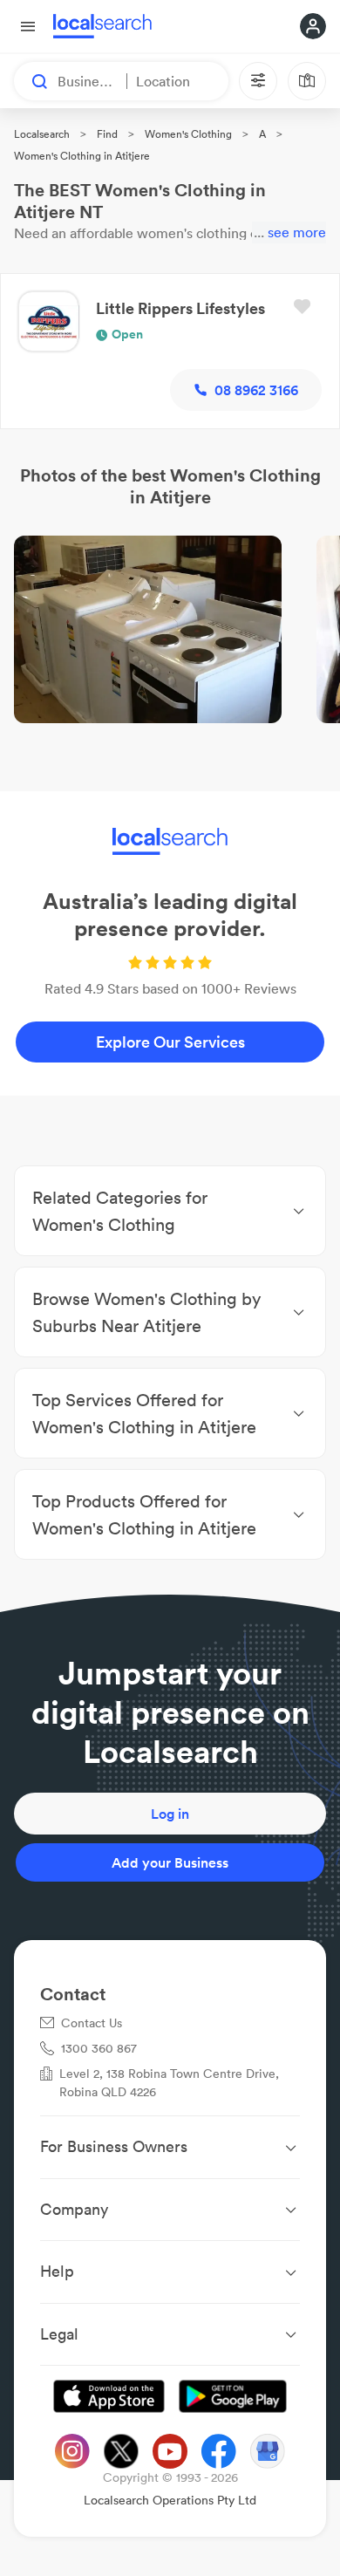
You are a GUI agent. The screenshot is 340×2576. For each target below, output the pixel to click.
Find (107, 134)
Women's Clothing (188, 134)
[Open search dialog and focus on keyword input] (31, 81)
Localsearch (42, 134)
